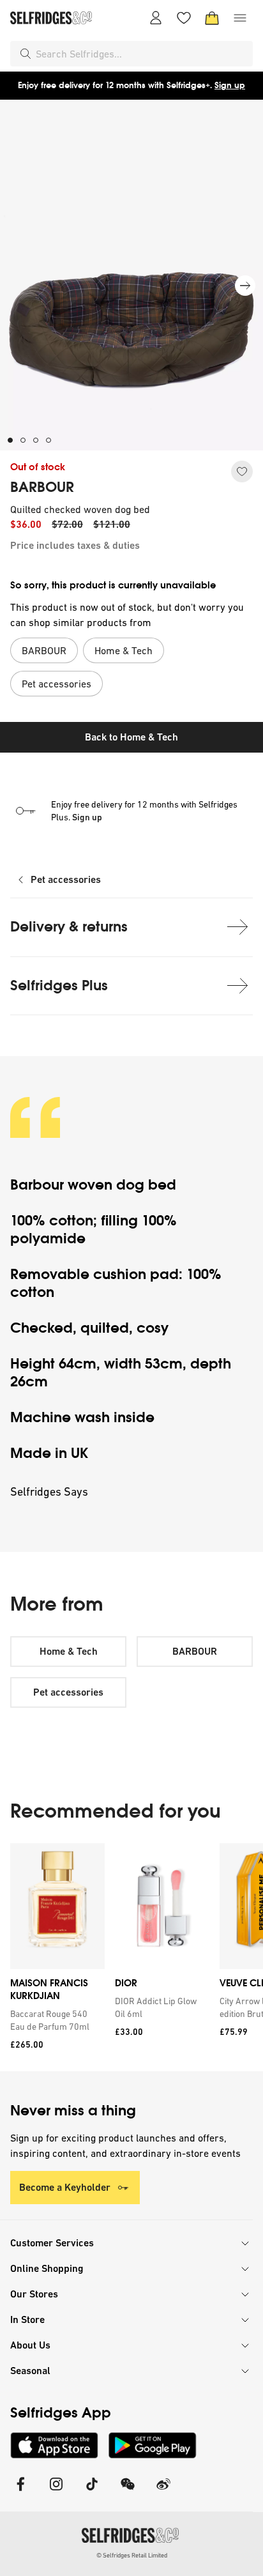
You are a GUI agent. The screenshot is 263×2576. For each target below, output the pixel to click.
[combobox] (142, 54)
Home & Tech (69, 1651)
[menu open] (240, 18)
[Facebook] (20, 2492)
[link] (55, 2020)
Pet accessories (66, 879)
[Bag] (212, 18)
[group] (131, 1957)
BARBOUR (42, 487)
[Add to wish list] (242, 471)
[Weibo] (163, 2492)
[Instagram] (56, 2492)
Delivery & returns (69, 927)
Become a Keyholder (65, 2187)
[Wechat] (128, 2492)
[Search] (26, 54)
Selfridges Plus (59, 985)
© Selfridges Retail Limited (132, 2555)
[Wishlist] (184, 18)
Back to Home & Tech (131, 737)
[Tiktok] (92, 2492)
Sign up (230, 85)
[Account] (156, 18)
